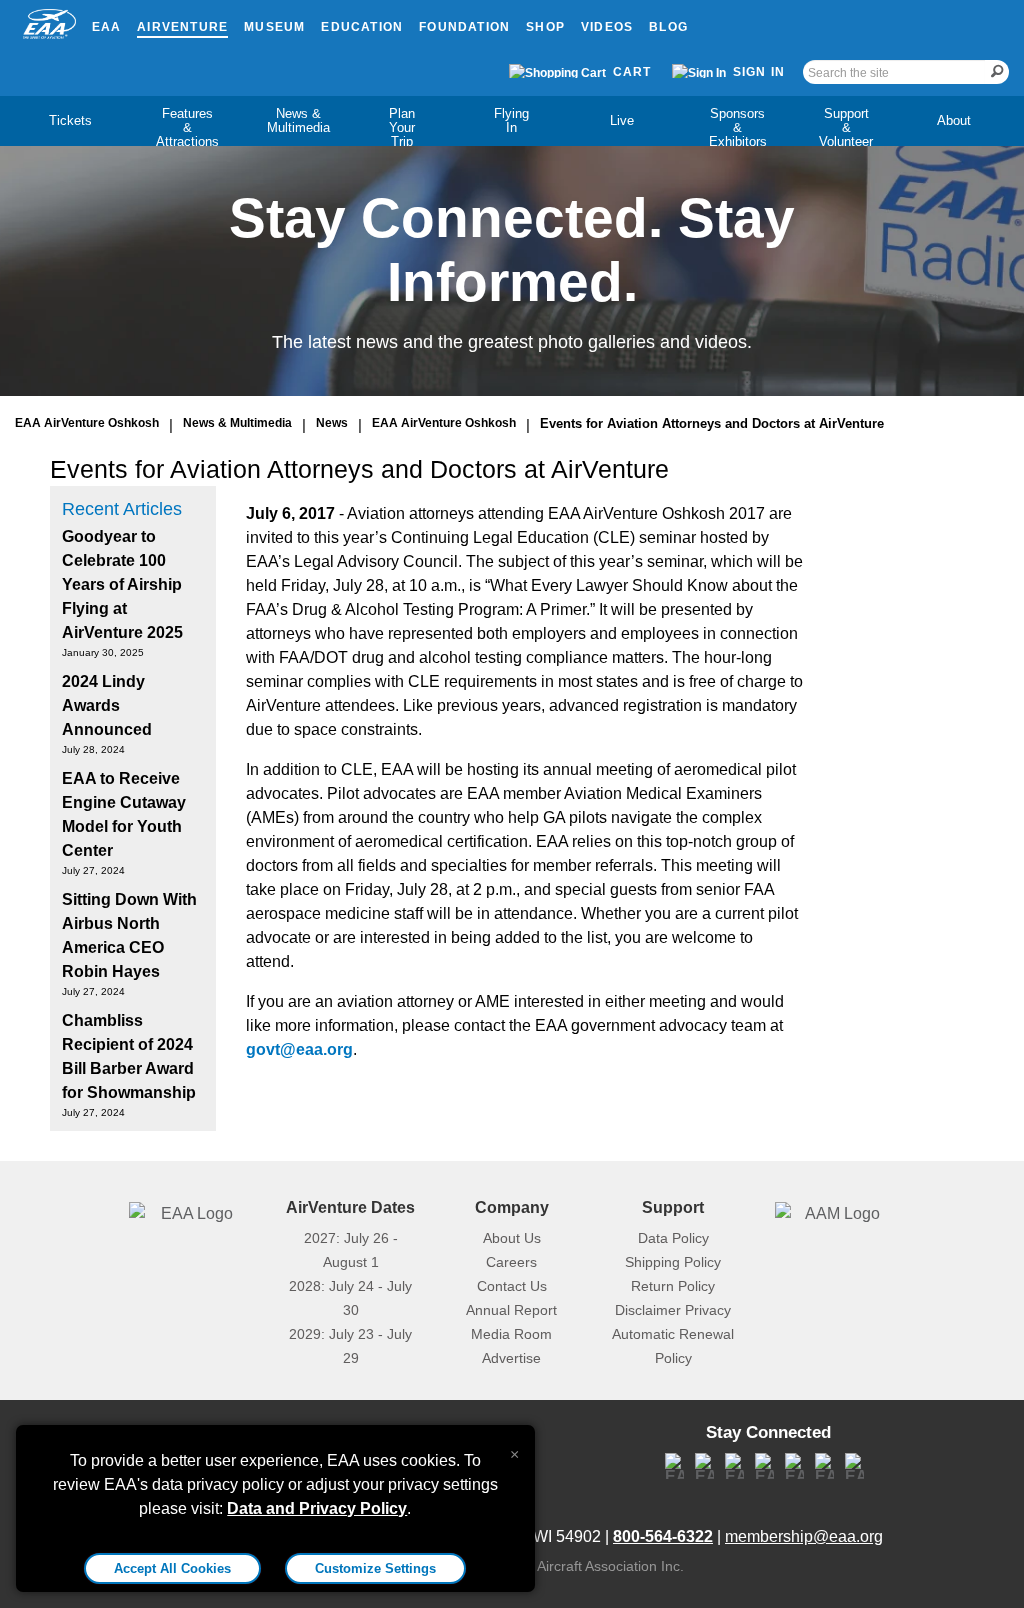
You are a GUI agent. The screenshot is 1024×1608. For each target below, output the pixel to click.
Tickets (70, 120)
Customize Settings (375, 1568)
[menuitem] (70, 121)
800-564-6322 (663, 1536)
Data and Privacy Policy (317, 1508)
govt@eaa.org (299, 1049)
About (954, 120)
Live (622, 120)
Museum (274, 27)
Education (362, 27)
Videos (607, 27)
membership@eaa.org (804, 1536)
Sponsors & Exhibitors (738, 127)
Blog (668, 27)
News (332, 423)
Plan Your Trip (402, 127)
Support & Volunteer (846, 127)
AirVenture (182, 27)
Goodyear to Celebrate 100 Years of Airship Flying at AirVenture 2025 (122, 584)
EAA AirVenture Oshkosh (87, 423)
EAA (107, 27)
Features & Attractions (187, 127)
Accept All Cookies (172, 1568)
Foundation (464, 27)
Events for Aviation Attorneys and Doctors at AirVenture (712, 423)
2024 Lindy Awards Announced (107, 705)
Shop (545, 27)
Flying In (511, 120)
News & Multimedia (298, 120)
